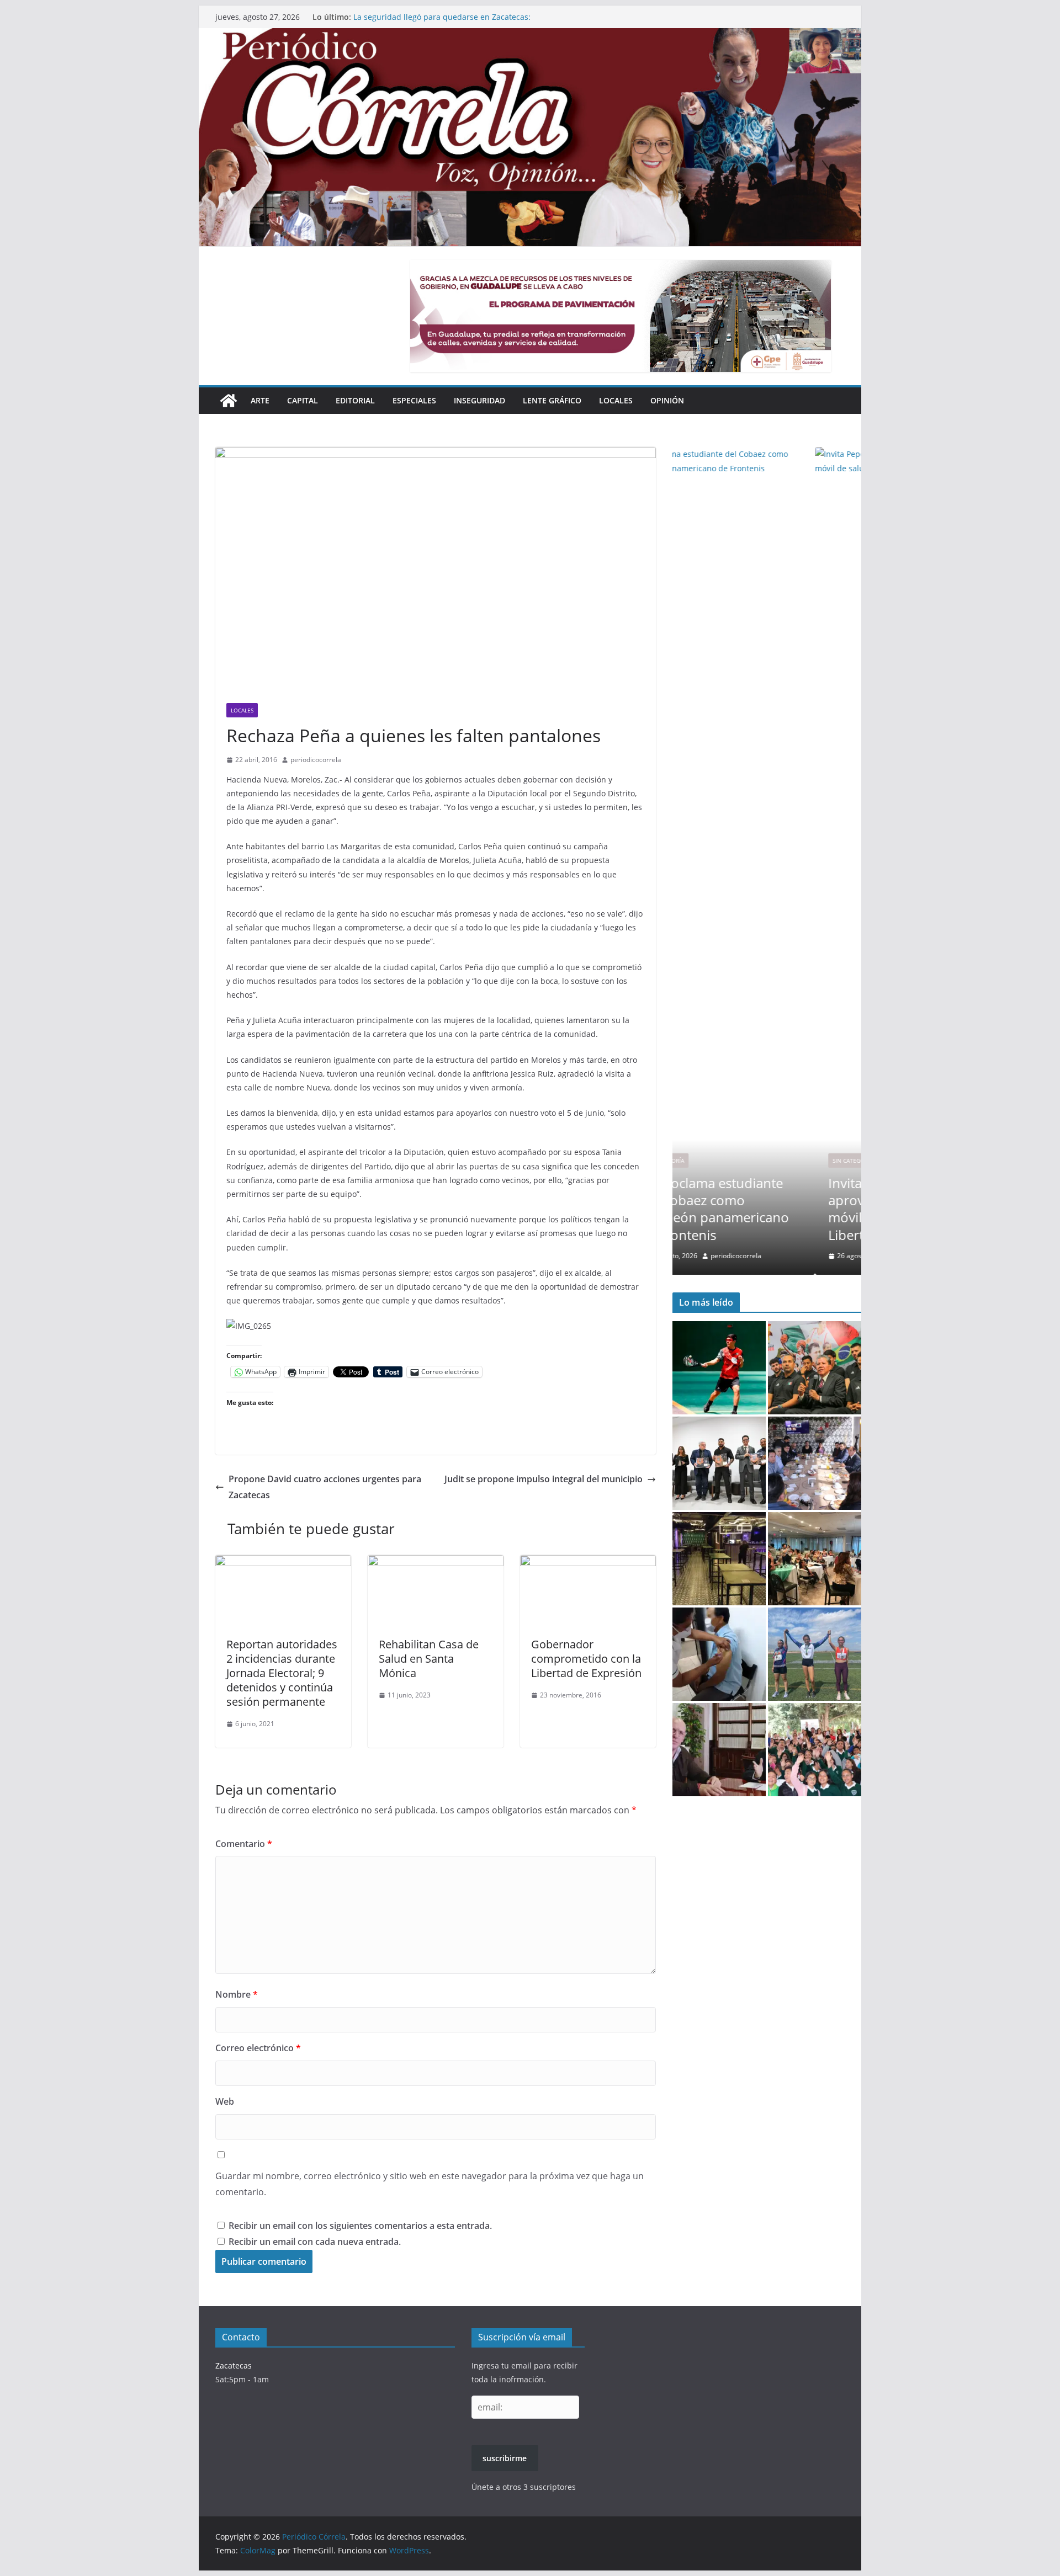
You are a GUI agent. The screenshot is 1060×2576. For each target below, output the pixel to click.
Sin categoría (710, 1161)
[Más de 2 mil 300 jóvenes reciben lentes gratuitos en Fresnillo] (815, 1750)
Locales (616, 400)
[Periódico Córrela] (229, 401)
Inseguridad (479, 400)
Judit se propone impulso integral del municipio (544, 1479)
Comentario (244, 1844)
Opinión (667, 400)
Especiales (414, 400)
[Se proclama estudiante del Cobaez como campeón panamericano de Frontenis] (719, 1368)
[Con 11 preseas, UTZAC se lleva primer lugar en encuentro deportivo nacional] (815, 1654)
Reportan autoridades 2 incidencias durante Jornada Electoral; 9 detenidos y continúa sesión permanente (282, 1673)
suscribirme (505, 2458)
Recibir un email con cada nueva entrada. (315, 2242)
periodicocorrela (316, 760)
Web (225, 2101)
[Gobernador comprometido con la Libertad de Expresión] (588, 1563)
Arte (260, 400)
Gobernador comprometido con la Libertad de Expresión (586, 1659)
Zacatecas (234, 2365)
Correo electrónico (258, 2048)
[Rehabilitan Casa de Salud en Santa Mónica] (436, 1563)
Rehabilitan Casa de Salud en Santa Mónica (429, 1659)
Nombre (237, 1994)
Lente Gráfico (552, 400)
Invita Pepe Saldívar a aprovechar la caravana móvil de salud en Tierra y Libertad (764, 1209)
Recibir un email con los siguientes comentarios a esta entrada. (360, 2226)
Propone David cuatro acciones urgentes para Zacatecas (325, 1487)
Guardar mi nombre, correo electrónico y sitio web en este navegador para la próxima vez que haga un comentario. (430, 2184)
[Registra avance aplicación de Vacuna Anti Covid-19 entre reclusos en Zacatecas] (719, 1654)
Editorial (355, 400)
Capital (303, 400)
